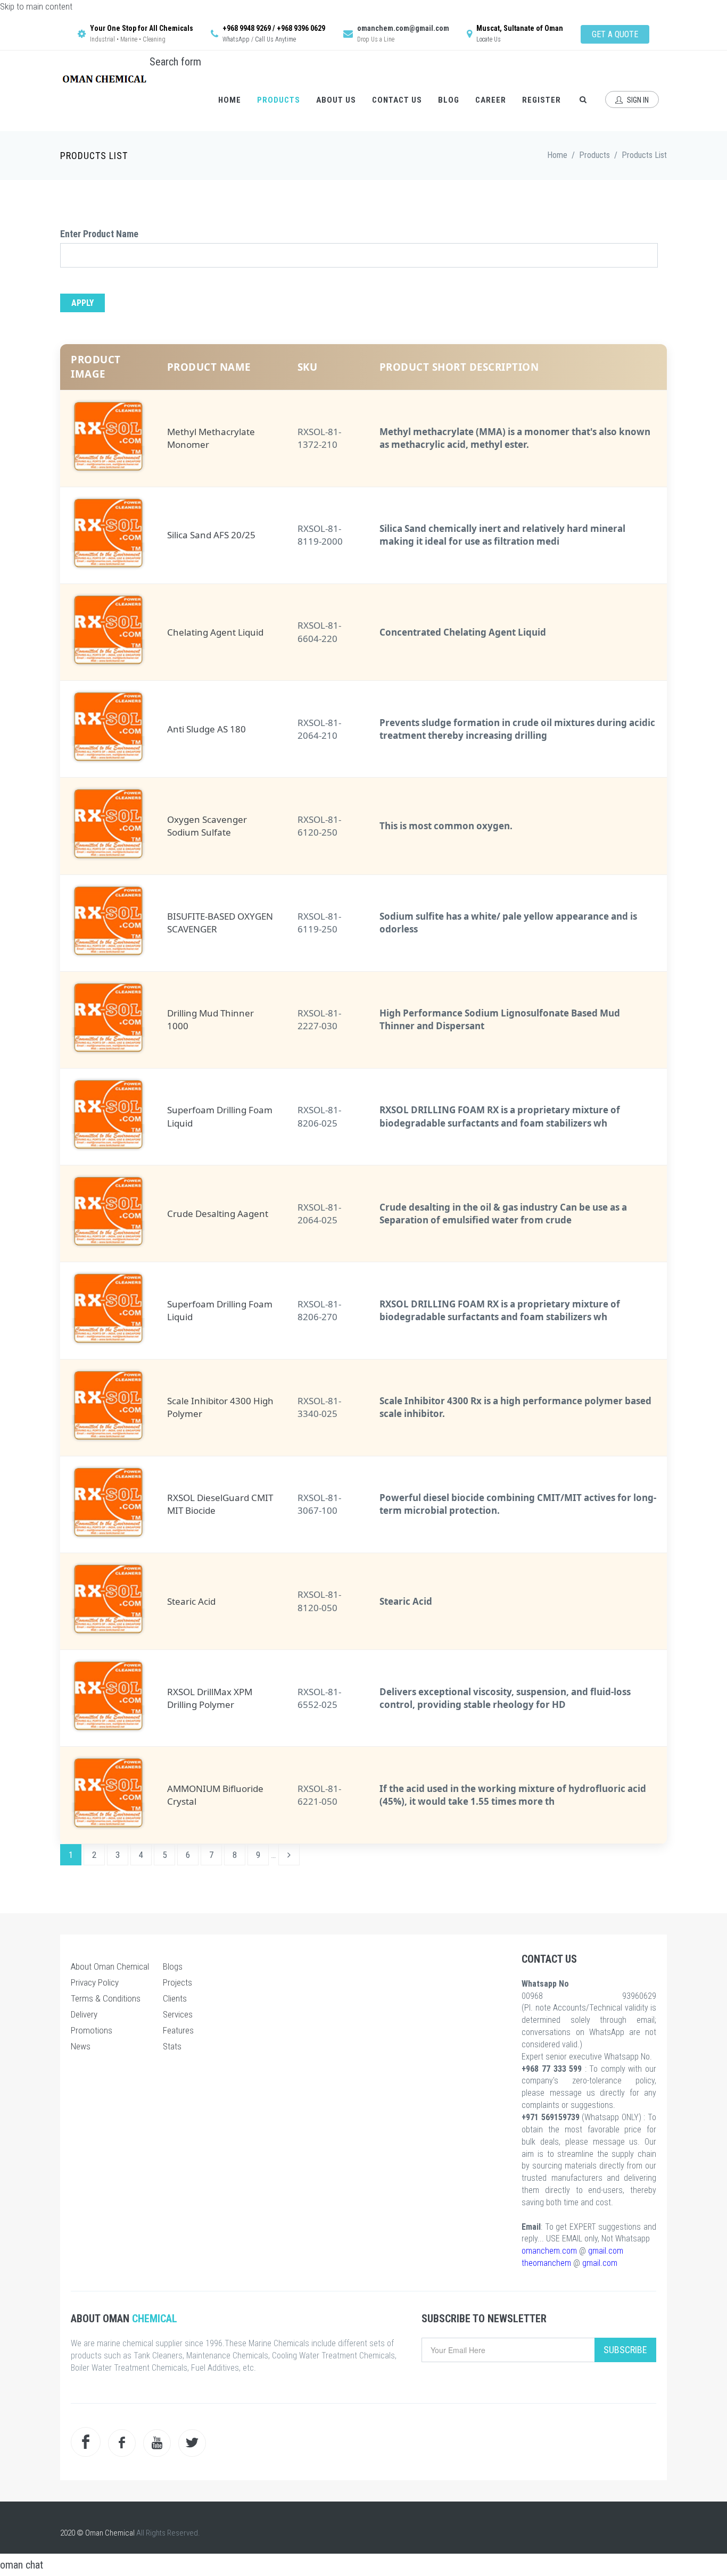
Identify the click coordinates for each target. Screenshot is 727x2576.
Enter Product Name (99, 234)
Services (178, 2014)
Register (542, 100)
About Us (336, 100)
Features (178, 2030)
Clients (175, 1998)
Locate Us (489, 39)
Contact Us (397, 100)
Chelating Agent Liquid (215, 632)
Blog (449, 100)
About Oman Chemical (110, 1966)
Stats (172, 2046)
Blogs (173, 1966)
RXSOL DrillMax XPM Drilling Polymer (210, 1698)
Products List (644, 155)
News (81, 2046)
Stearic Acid (191, 1601)
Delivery (84, 2014)
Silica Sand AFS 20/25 (211, 535)
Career (491, 100)
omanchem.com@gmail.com (403, 28)
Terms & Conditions (106, 1998)
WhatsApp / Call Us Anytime (259, 39)
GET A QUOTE (615, 34)
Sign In (637, 100)
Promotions (92, 2030)
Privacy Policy (95, 1982)
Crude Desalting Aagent (218, 1214)
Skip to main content (36, 6)
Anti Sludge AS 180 (206, 729)
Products (279, 100)
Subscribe (625, 2350)
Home (230, 100)
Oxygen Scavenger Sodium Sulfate (207, 826)
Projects (177, 1982)
